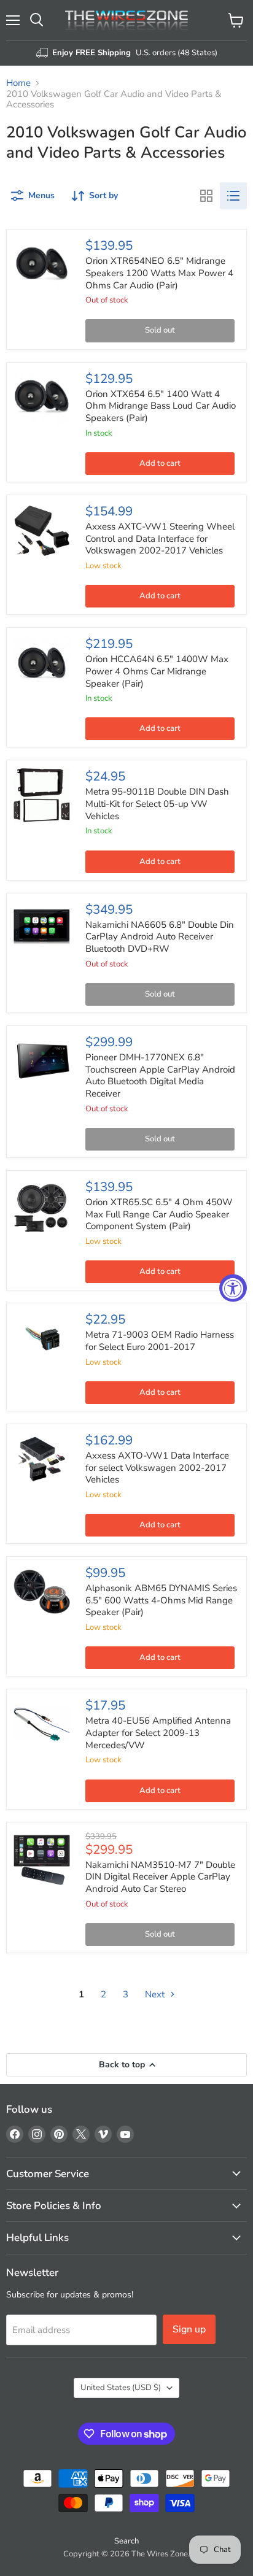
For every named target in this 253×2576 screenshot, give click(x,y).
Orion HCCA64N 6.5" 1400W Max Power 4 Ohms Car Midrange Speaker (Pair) (157, 671)
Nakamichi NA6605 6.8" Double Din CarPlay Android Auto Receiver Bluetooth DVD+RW (160, 937)
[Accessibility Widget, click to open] (233, 1288)
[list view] (233, 196)
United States (121, 2388)
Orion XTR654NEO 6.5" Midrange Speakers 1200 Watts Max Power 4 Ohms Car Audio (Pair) (159, 273)
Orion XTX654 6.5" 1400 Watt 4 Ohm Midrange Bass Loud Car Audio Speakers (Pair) (161, 406)
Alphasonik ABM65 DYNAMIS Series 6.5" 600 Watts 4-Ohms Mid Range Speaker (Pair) (161, 1600)
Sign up (189, 2329)
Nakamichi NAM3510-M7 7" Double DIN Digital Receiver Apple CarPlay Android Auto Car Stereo (160, 1877)
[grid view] (206, 196)
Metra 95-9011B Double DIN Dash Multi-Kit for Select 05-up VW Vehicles (157, 804)
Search (126, 2541)
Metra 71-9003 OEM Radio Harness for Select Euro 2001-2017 (160, 1341)
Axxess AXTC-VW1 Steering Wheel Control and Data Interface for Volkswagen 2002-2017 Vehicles (160, 538)
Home (18, 83)
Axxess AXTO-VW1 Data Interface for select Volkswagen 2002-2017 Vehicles (157, 1467)
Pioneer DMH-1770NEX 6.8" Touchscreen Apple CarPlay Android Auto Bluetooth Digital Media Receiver (160, 1075)
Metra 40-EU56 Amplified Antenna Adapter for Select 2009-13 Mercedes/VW (158, 1733)
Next (156, 1994)
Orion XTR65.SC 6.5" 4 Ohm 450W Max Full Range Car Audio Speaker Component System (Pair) (159, 1214)
